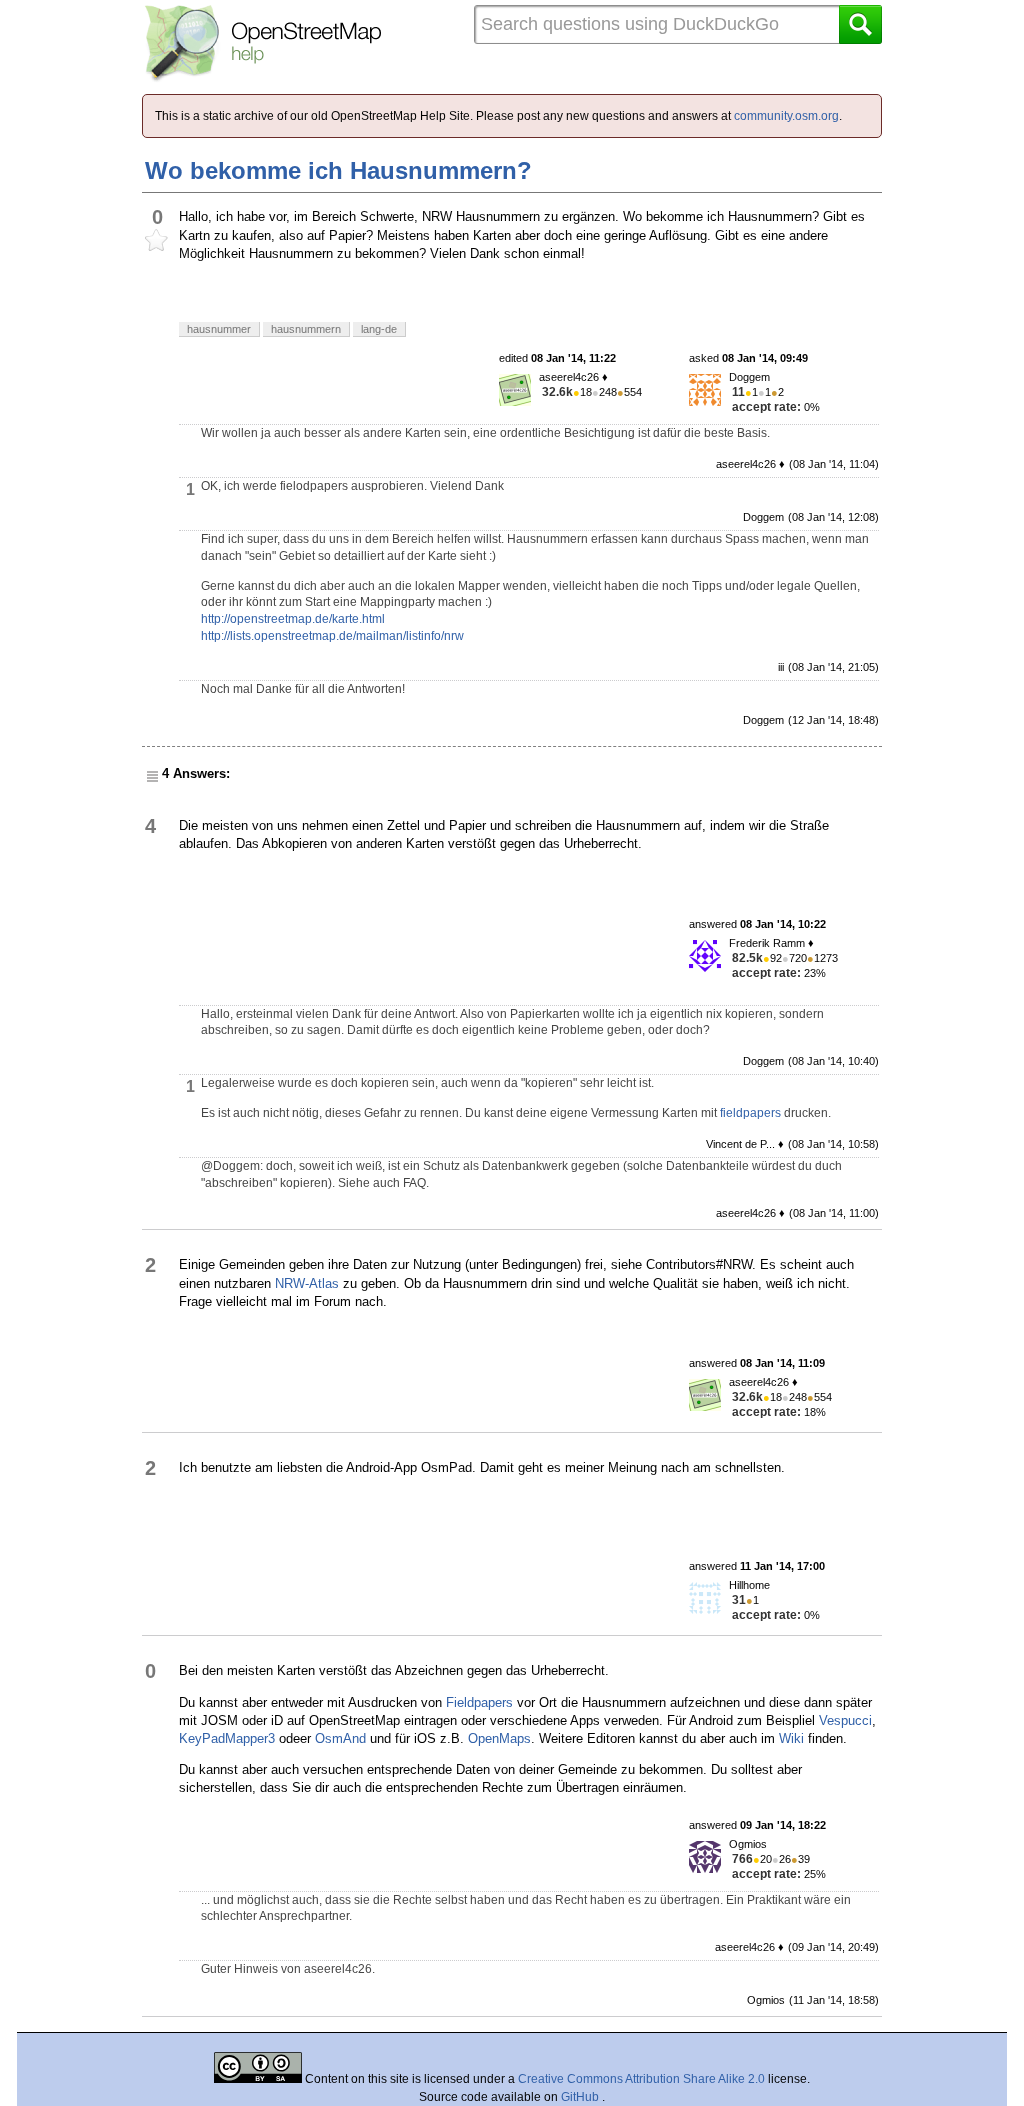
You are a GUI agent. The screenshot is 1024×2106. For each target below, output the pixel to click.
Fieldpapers (479, 1702)
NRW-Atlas (307, 1283)
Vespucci (845, 1720)
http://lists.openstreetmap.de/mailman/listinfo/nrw (332, 636)
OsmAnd (340, 1738)
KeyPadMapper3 (227, 1738)
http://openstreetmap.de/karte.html (293, 619)
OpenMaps (499, 1738)
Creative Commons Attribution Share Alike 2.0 (641, 2079)
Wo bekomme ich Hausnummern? (338, 170)
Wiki (791, 1738)
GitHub (581, 2097)
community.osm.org (786, 116)
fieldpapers (750, 1113)
